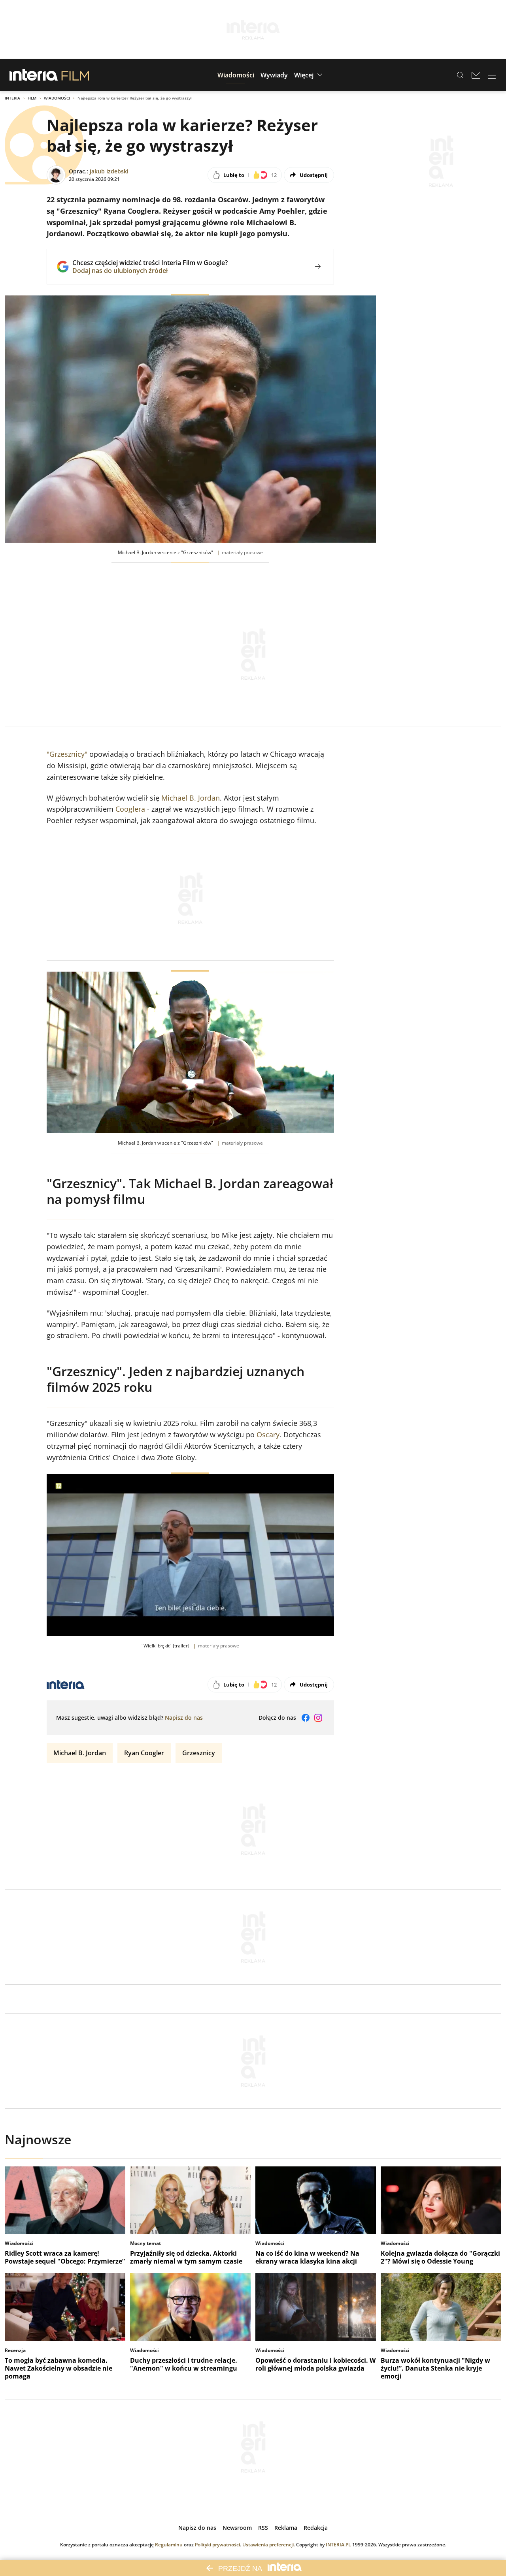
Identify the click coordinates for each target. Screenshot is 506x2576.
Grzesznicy (199, 1753)
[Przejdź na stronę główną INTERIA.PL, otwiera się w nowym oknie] (34, 75)
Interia (12, 98)
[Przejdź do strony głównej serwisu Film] (75, 75)
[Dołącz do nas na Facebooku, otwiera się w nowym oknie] (306, 1718)
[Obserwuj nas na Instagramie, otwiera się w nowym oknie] (318, 1718)
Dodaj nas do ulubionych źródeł (150, 271)
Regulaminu (169, 2545)
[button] (236, 75)
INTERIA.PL (338, 2545)
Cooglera (130, 809)
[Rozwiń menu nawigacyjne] (492, 75)
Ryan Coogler (144, 1753)
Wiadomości (57, 98)
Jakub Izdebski (109, 171)
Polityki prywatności (217, 2545)
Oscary (268, 1435)
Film (32, 98)
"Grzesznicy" (67, 754)
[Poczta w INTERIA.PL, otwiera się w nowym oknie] (476, 75)
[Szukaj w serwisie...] (460, 75)
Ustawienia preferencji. (269, 2545)
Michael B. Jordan (191, 798)
